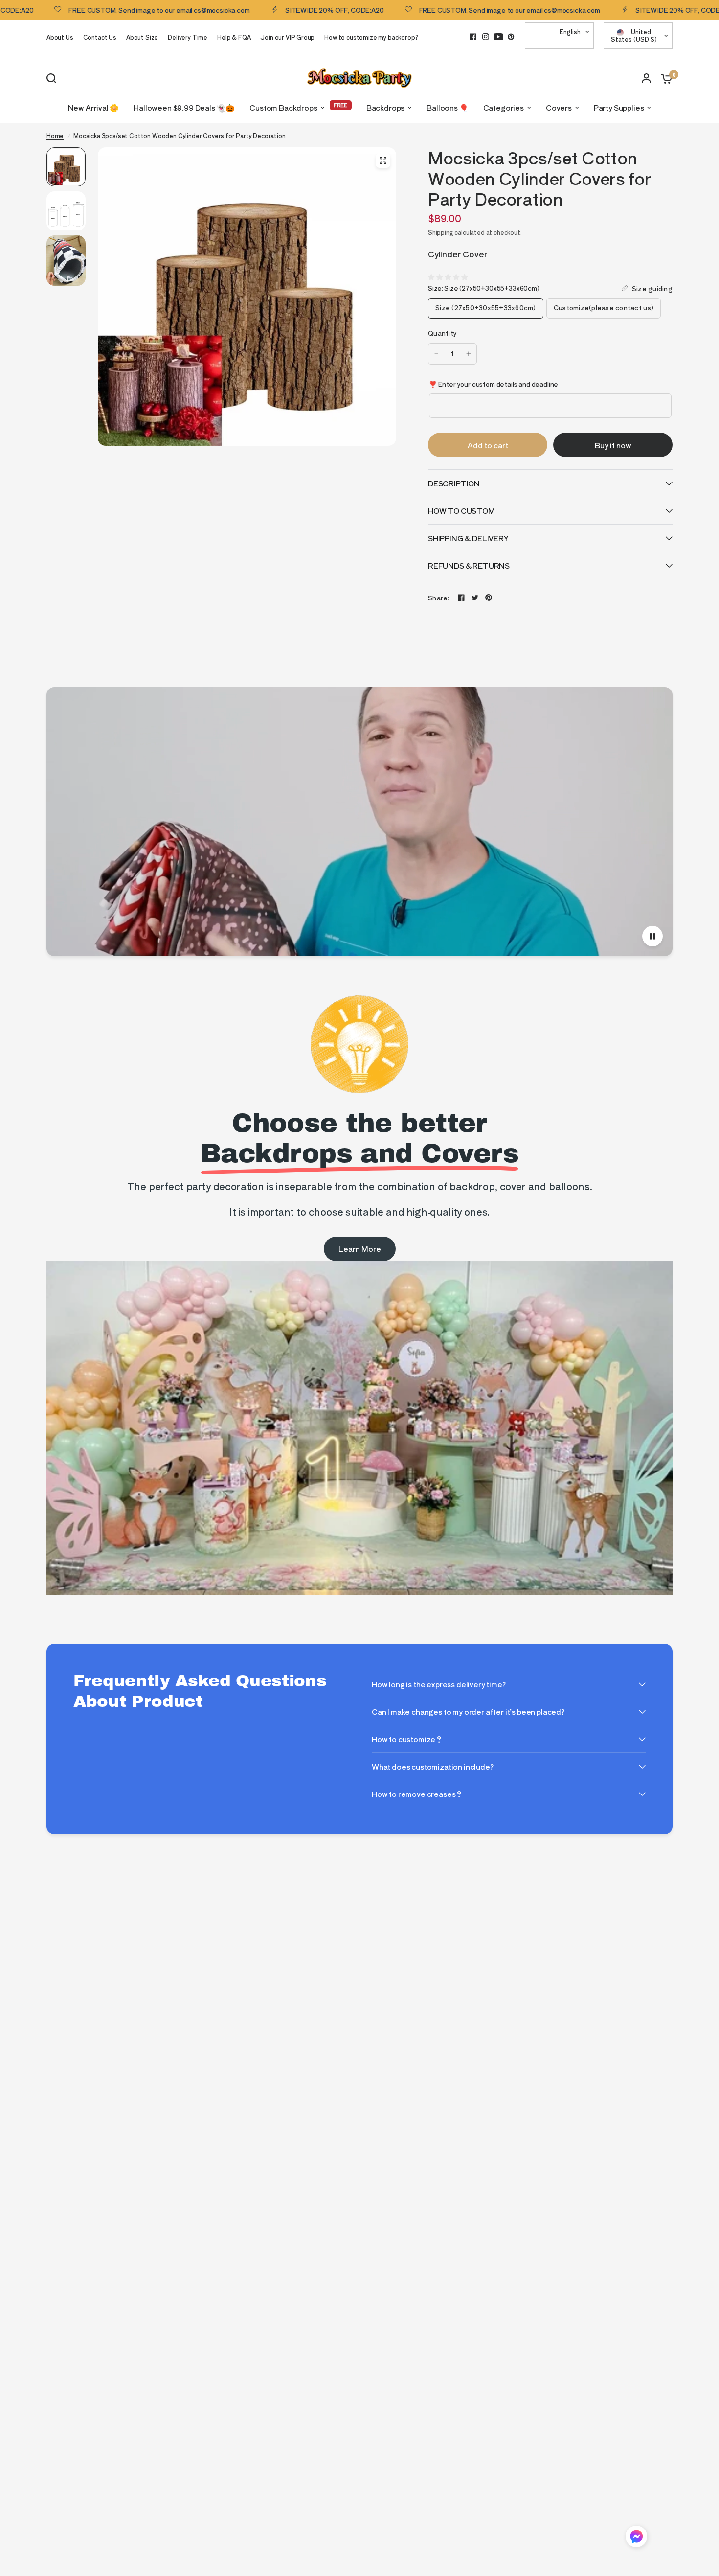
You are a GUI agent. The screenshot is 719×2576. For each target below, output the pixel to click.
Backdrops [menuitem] (385, 107)
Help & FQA (234, 37)
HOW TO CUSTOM (461, 511)
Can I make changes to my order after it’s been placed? (468, 1712)
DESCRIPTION (454, 483)
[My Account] (646, 78)
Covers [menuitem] (559, 107)
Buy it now (613, 445)
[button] (636, 2538)
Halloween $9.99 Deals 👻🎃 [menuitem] (184, 107)
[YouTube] (498, 37)
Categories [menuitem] (504, 107)
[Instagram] (486, 37)
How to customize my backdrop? (371, 37)
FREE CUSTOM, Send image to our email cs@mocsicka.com (452, 10)
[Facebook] (473, 37)
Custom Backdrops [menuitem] (283, 107)
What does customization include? (433, 1766)
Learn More (360, 1249)
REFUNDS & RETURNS (469, 565)
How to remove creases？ (417, 1794)
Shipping (441, 232)
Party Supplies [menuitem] (619, 107)
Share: (439, 598)
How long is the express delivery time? (439, 1684)
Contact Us (100, 37)
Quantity (442, 333)
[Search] (54, 78)
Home (55, 135)
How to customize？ (407, 1739)
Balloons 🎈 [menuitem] (447, 107)
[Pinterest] (511, 37)
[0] (664, 78)
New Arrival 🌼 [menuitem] (94, 107)
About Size (142, 37)
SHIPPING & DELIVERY (468, 538)
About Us (60, 37)
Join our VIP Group (287, 37)
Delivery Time (188, 37)
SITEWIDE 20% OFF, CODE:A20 (278, 10)
